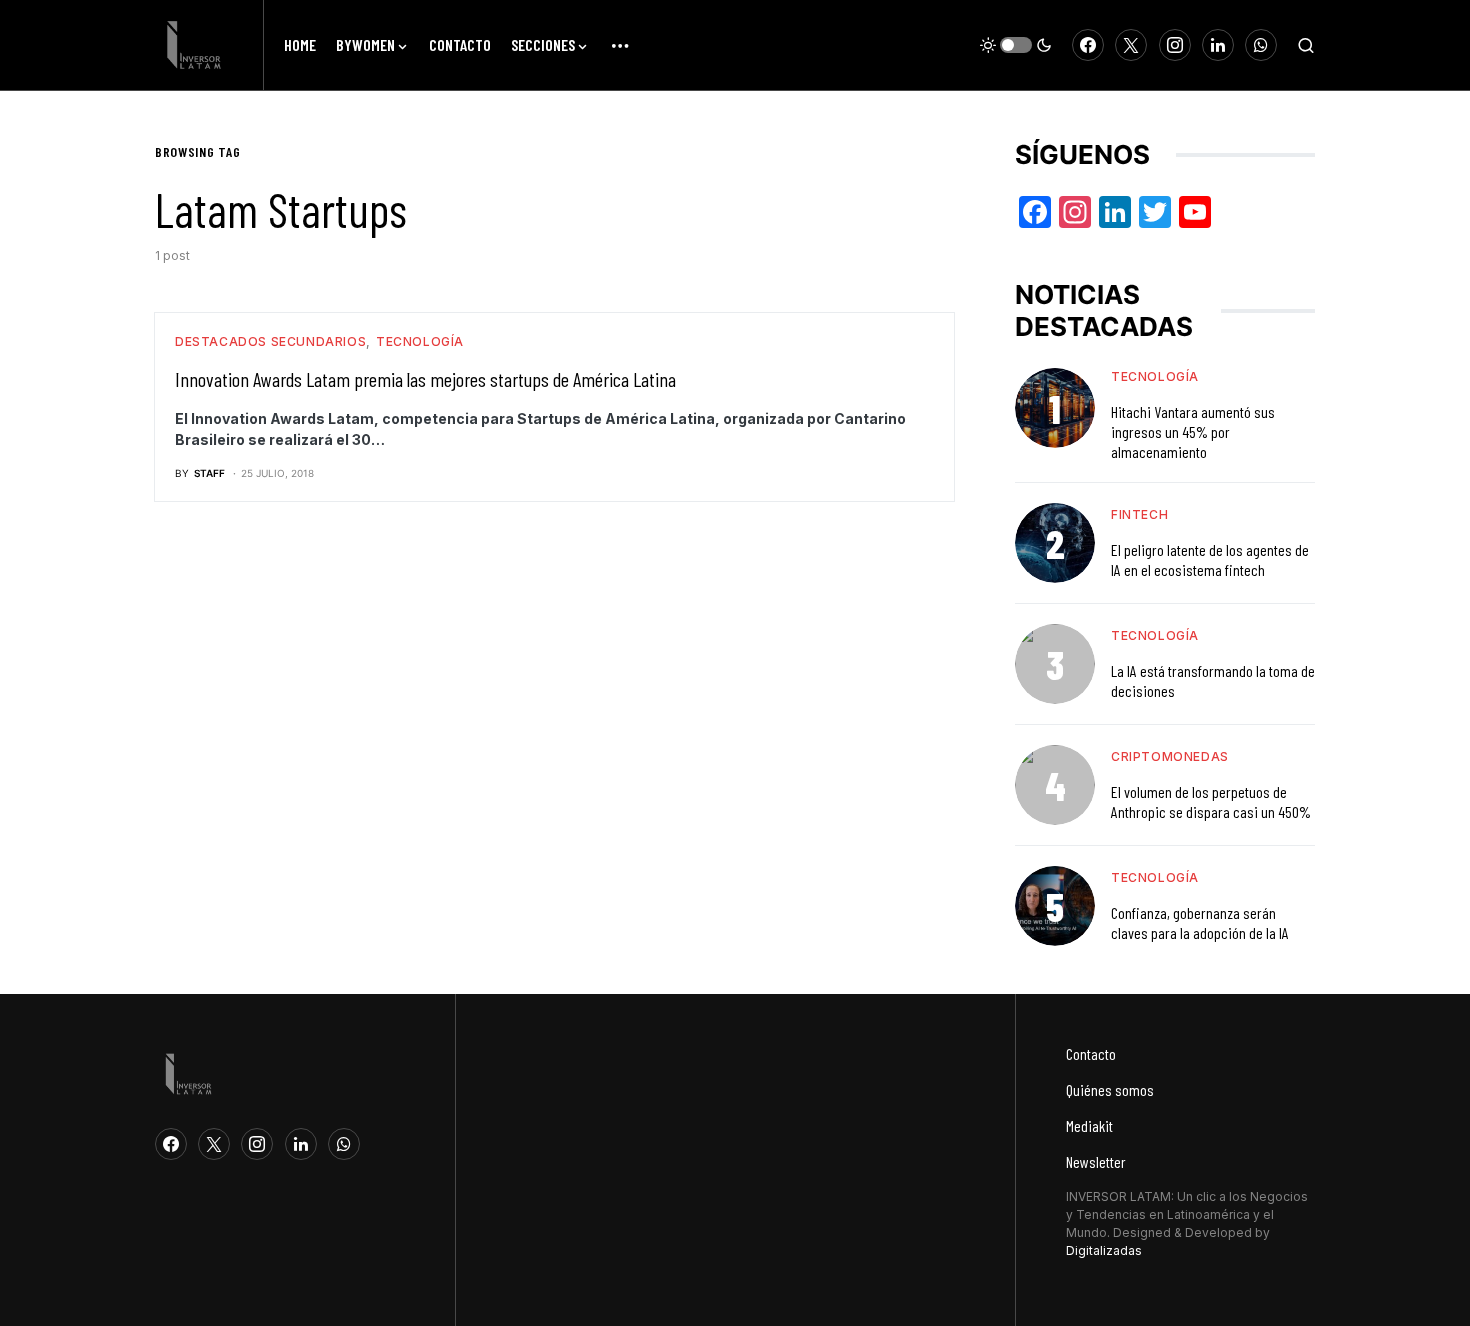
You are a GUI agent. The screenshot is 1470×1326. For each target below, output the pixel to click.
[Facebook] (1088, 45)
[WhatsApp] (1261, 45)
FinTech (1139, 514)
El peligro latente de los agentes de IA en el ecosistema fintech (1210, 559)
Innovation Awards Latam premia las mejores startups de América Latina (425, 379)
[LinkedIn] (1218, 45)
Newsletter (1096, 1161)
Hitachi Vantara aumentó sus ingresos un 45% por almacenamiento (1193, 431)
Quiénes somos (1110, 1089)
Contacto (1091, 1053)
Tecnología (420, 341)
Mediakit (1089, 1125)
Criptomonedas (1170, 756)
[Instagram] (1175, 45)
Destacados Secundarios (270, 341)
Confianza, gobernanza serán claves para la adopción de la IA (1200, 922)
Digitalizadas (1104, 1250)
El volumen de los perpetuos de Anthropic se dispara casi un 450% (1211, 801)
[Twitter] (1131, 45)
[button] (1016, 45)
